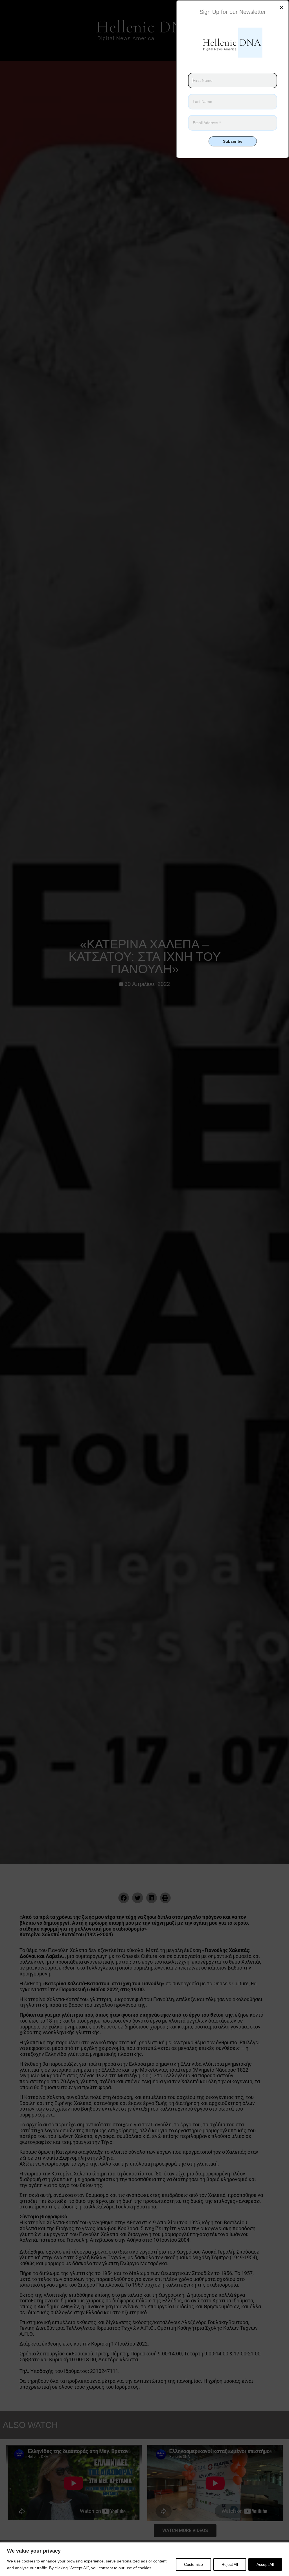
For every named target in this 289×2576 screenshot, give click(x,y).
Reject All (230, 2564)
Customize (193, 2564)
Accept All (265, 2564)
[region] (144, 2559)
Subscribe (233, 141)
